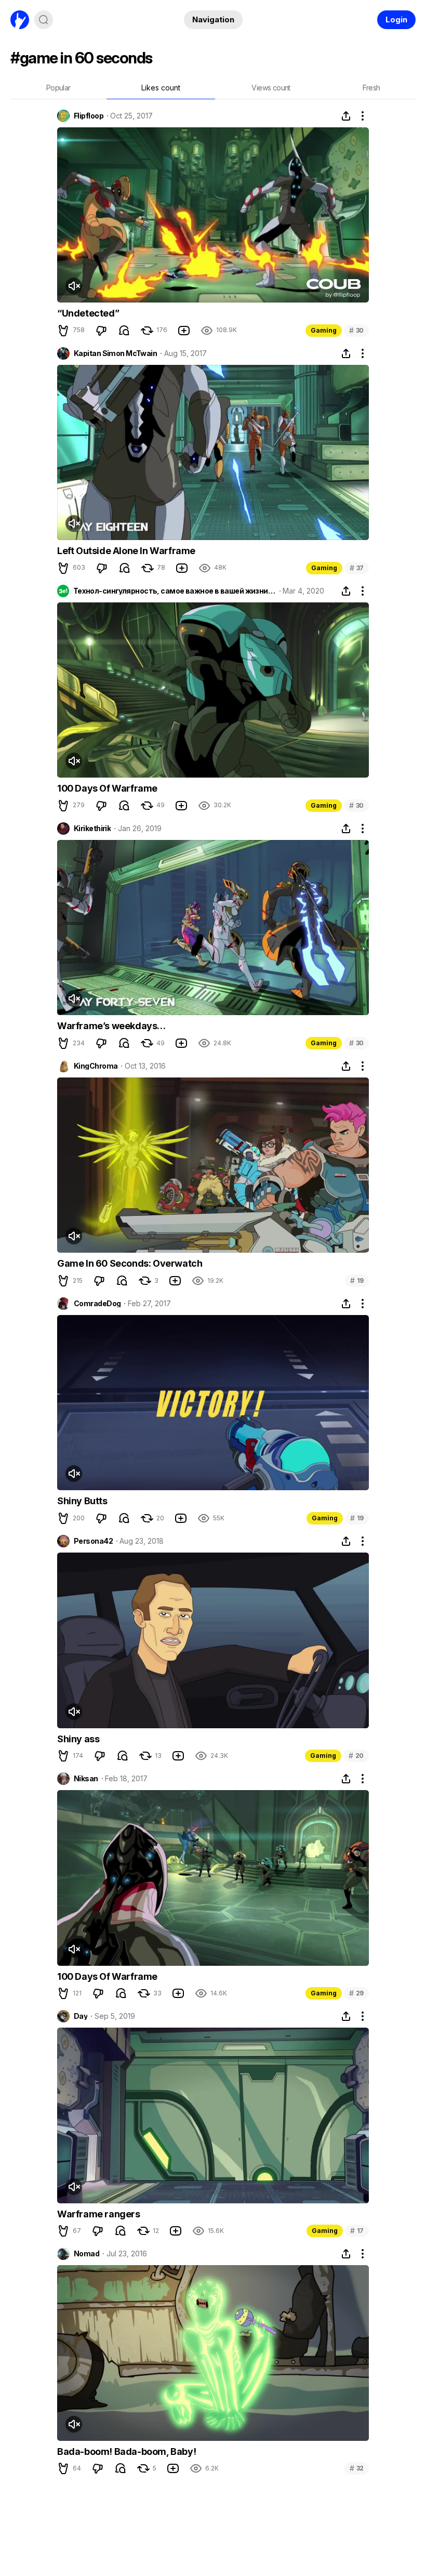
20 (356, 1756)
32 (357, 2468)
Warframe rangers (99, 2214)
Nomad (86, 2254)
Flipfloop (89, 116)
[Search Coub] (44, 20)
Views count (271, 88)
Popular (58, 88)
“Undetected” (88, 313)
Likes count (161, 88)
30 (356, 330)
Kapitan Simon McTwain (115, 353)
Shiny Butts (82, 1501)
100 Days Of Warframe (107, 788)
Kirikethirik (92, 829)
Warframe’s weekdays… (111, 1026)
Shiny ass (78, 1739)
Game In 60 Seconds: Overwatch (130, 1263)
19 (357, 1280)
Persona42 (93, 1541)
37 (357, 568)
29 (356, 1993)
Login (396, 19)
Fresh (371, 88)
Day (81, 2016)
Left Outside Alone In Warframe (126, 551)
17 (357, 2231)
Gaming (324, 330)
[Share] (346, 116)
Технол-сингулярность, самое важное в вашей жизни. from (175, 591)
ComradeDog (97, 1304)
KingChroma (96, 1066)
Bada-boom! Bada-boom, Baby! (127, 2452)
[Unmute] (74, 286)
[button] (63, 331)
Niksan (86, 1779)
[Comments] (124, 331)
